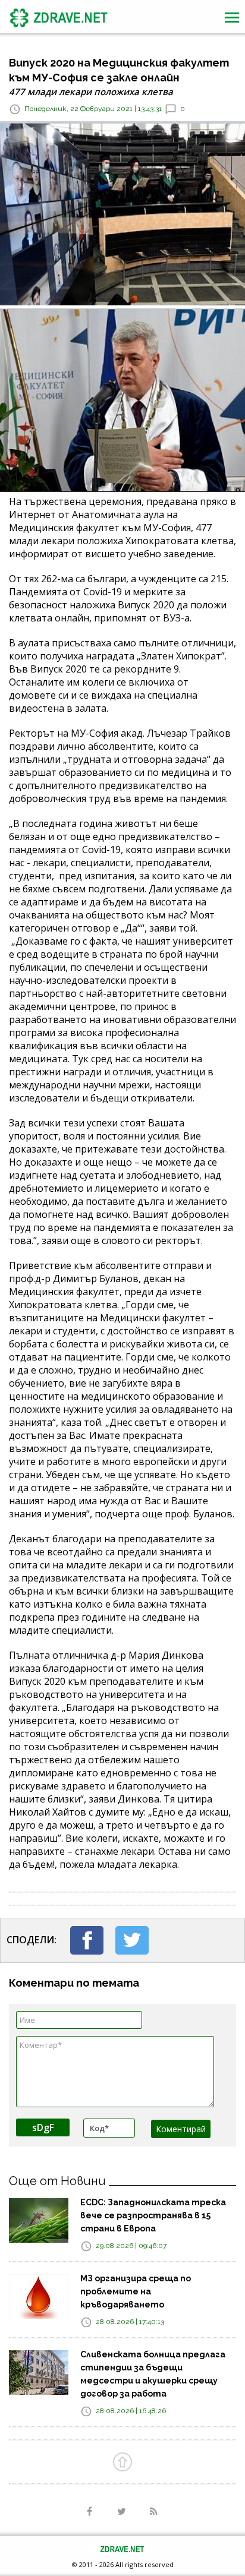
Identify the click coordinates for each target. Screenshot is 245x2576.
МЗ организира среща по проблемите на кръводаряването (136, 2291)
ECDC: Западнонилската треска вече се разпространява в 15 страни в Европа (153, 2215)
